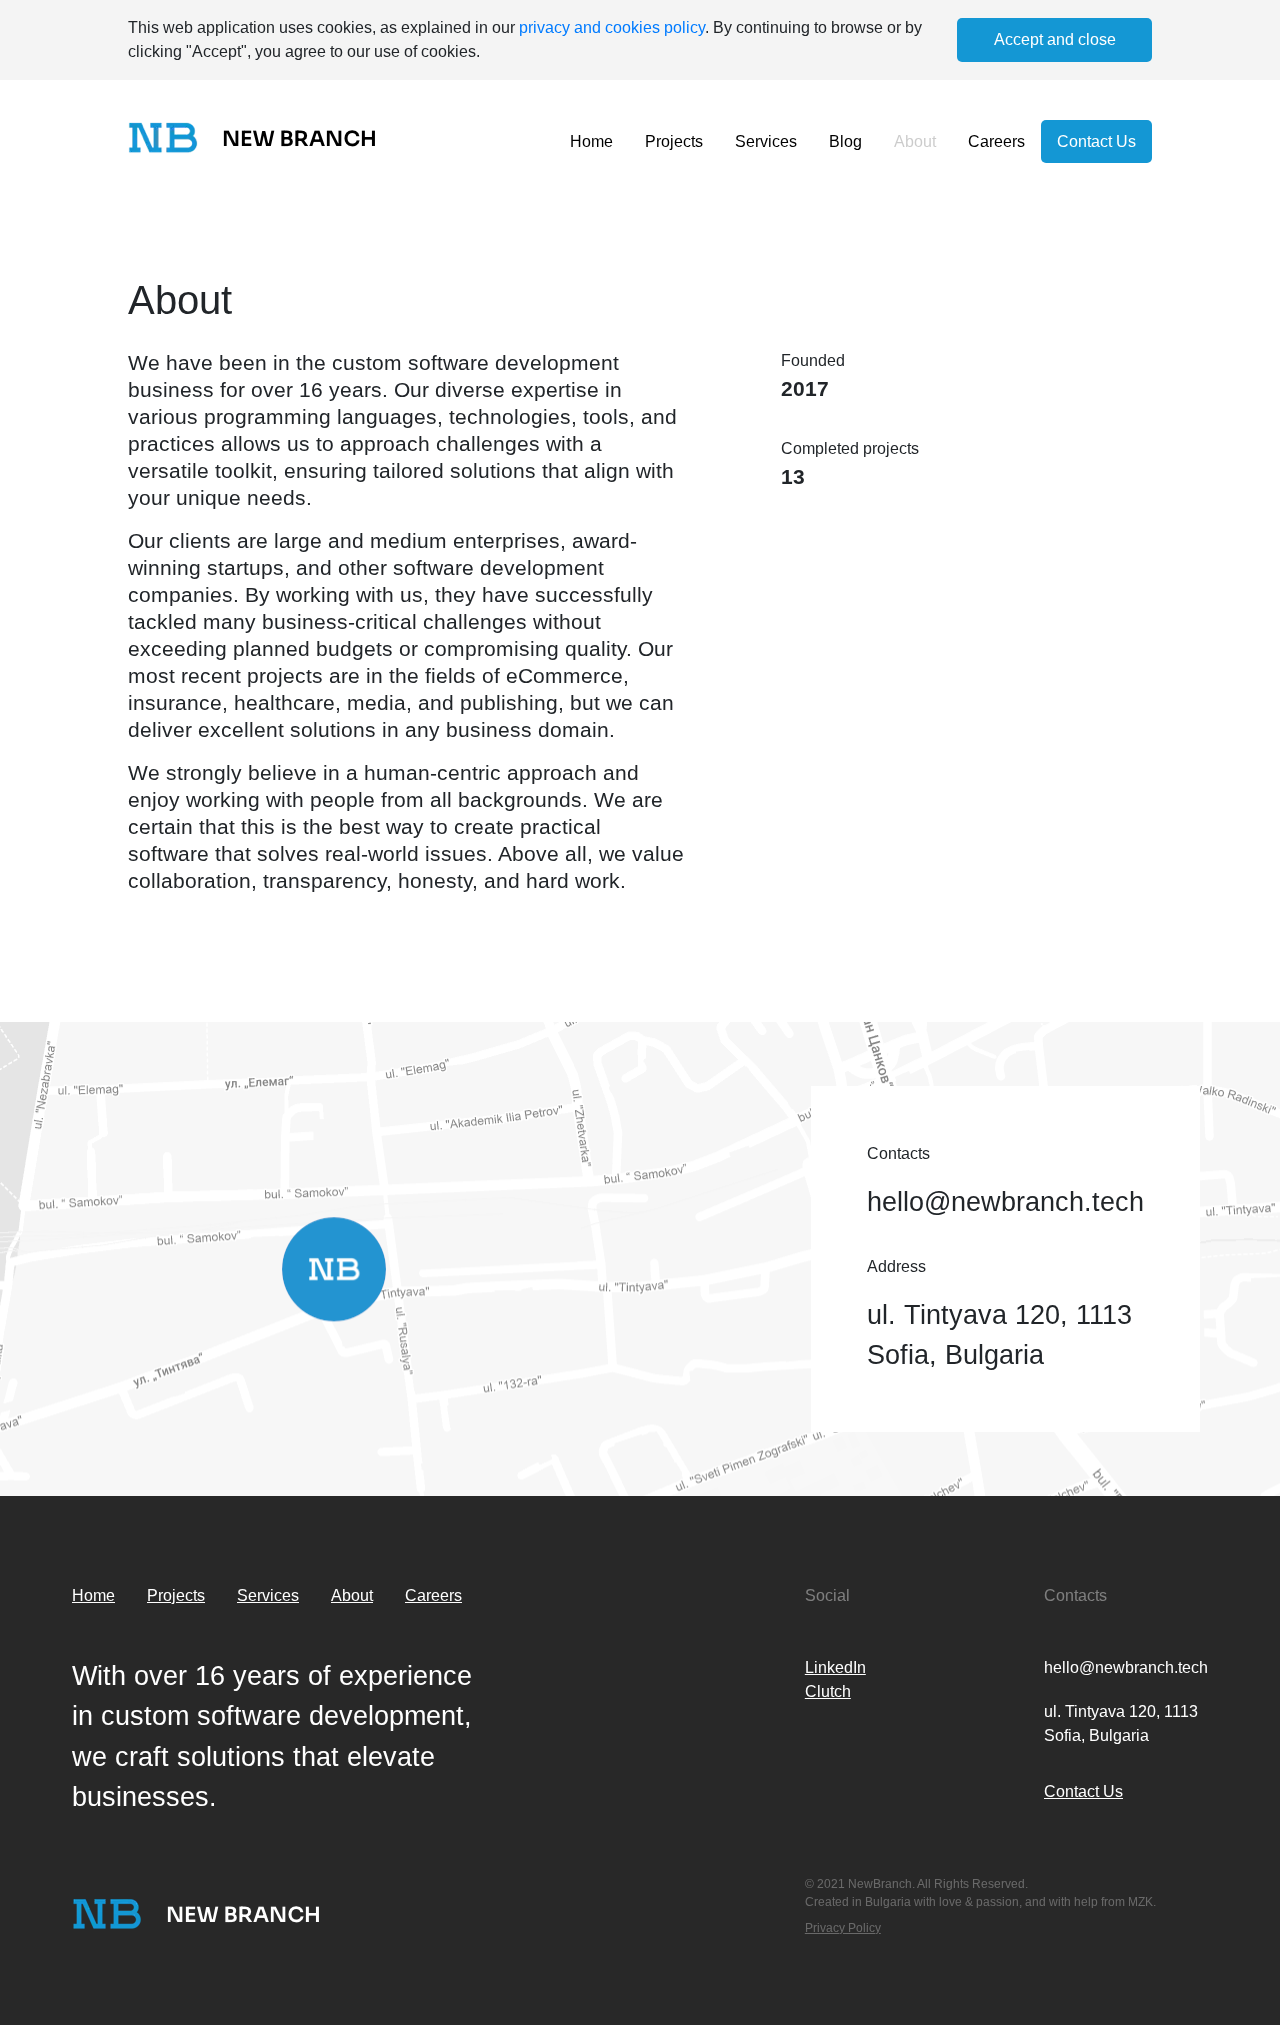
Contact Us (1096, 141)
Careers (996, 141)
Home (591, 141)
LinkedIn (835, 1667)
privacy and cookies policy (612, 27)
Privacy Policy (843, 1928)
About (915, 141)
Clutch (828, 1691)
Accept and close (1055, 39)
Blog (845, 141)
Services (766, 141)
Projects (674, 141)
